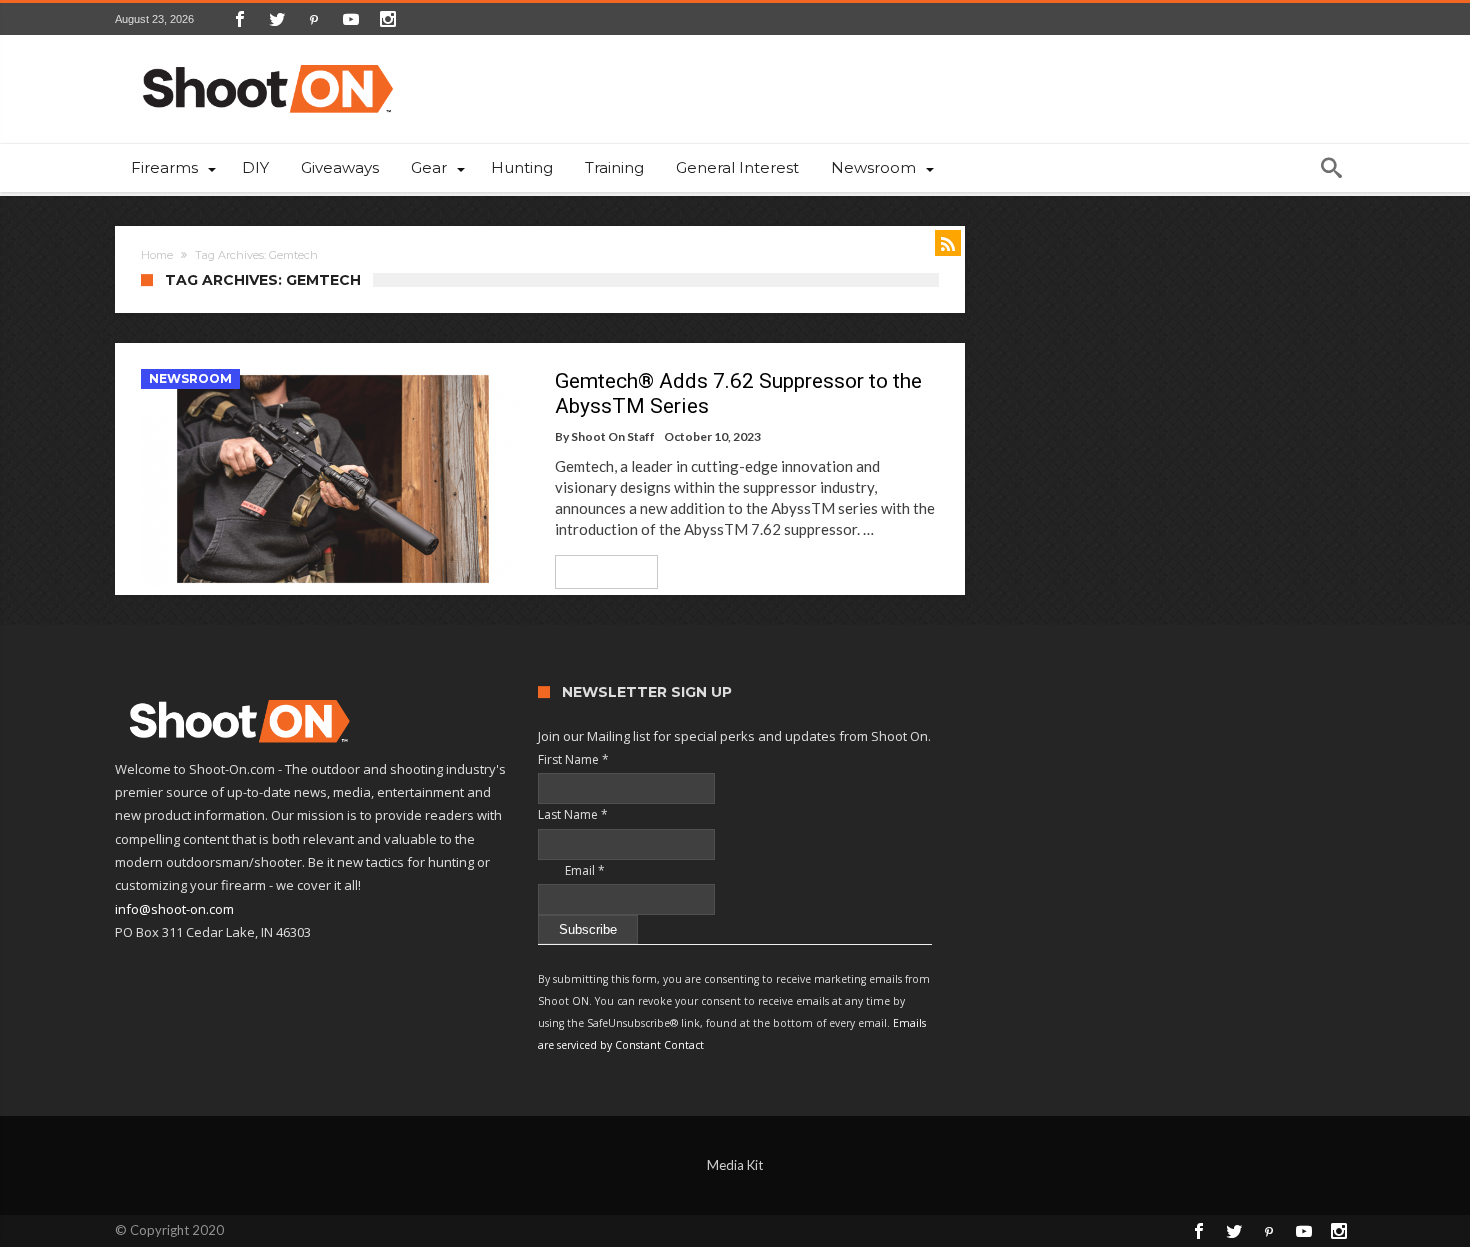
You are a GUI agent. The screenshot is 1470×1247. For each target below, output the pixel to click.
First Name (573, 759)
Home (157, 255)
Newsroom (190, 378)
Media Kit (735, 1165)
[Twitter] (277, 19)
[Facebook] (240, 19)
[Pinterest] (314, 19)
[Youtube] (351, 19)
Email (571, 870)
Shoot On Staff (613, 436)
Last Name (573, 814)
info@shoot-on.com (174, 909)
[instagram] (388, 19)
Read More (599, 571)
